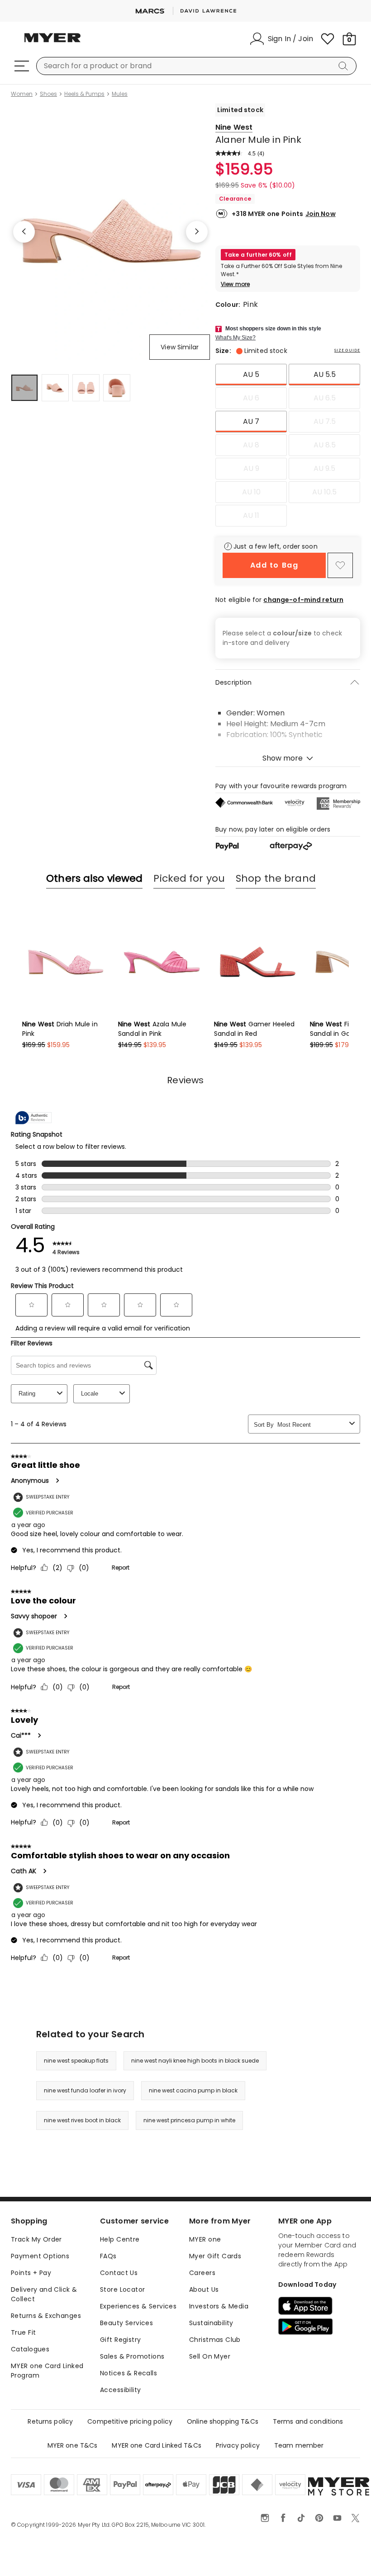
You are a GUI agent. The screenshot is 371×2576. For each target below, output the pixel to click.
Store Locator (122, 2289)
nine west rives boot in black (82, 2120)
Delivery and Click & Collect (44, 2294)
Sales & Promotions (132, 2356)
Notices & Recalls (128, 2373)
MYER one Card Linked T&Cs (157, 2445)
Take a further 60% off (258, 255)
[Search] (345, 66)
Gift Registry (120, 2340)
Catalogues (30, 2349)
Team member (299, 2445)
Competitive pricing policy (130, 2421)
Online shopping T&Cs (223, 2421)
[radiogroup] (288, 445)
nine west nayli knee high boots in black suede (195, 2061)
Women (22, 94)
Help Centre (120, 2239)
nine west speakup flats (76, 2061)
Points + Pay (31, 2273)
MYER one (205, 2239)
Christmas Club (215, 2340)
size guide (347, 350)
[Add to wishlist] (340, 565)
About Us (204, 2289)
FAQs (108, 2256)
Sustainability (211, 2323)
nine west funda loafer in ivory (85, 2090)
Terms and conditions (308, 2421)
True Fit (23, 2332)
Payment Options (40, 2256)
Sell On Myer (210, 2356)
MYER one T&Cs (73, 2445)
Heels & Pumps (84, 94)
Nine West (234, 127)
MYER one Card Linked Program (47, 2371)
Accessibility (120, 2390)
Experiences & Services (138, 2306)
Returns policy (50, 2421)
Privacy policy (238, 2445)
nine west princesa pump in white (189, 2120)
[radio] (251, 375)
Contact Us (119, 2273)
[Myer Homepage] (52, 43)
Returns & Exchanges (46, 2316)
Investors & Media (219, 2306)
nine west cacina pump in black (193, 2090)
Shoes (48, 94)
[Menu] (22, 66)
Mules (120, 94)
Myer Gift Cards (215, 2256)
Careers (202, 2273)
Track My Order (36, 2239)
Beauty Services (126, 2323)
